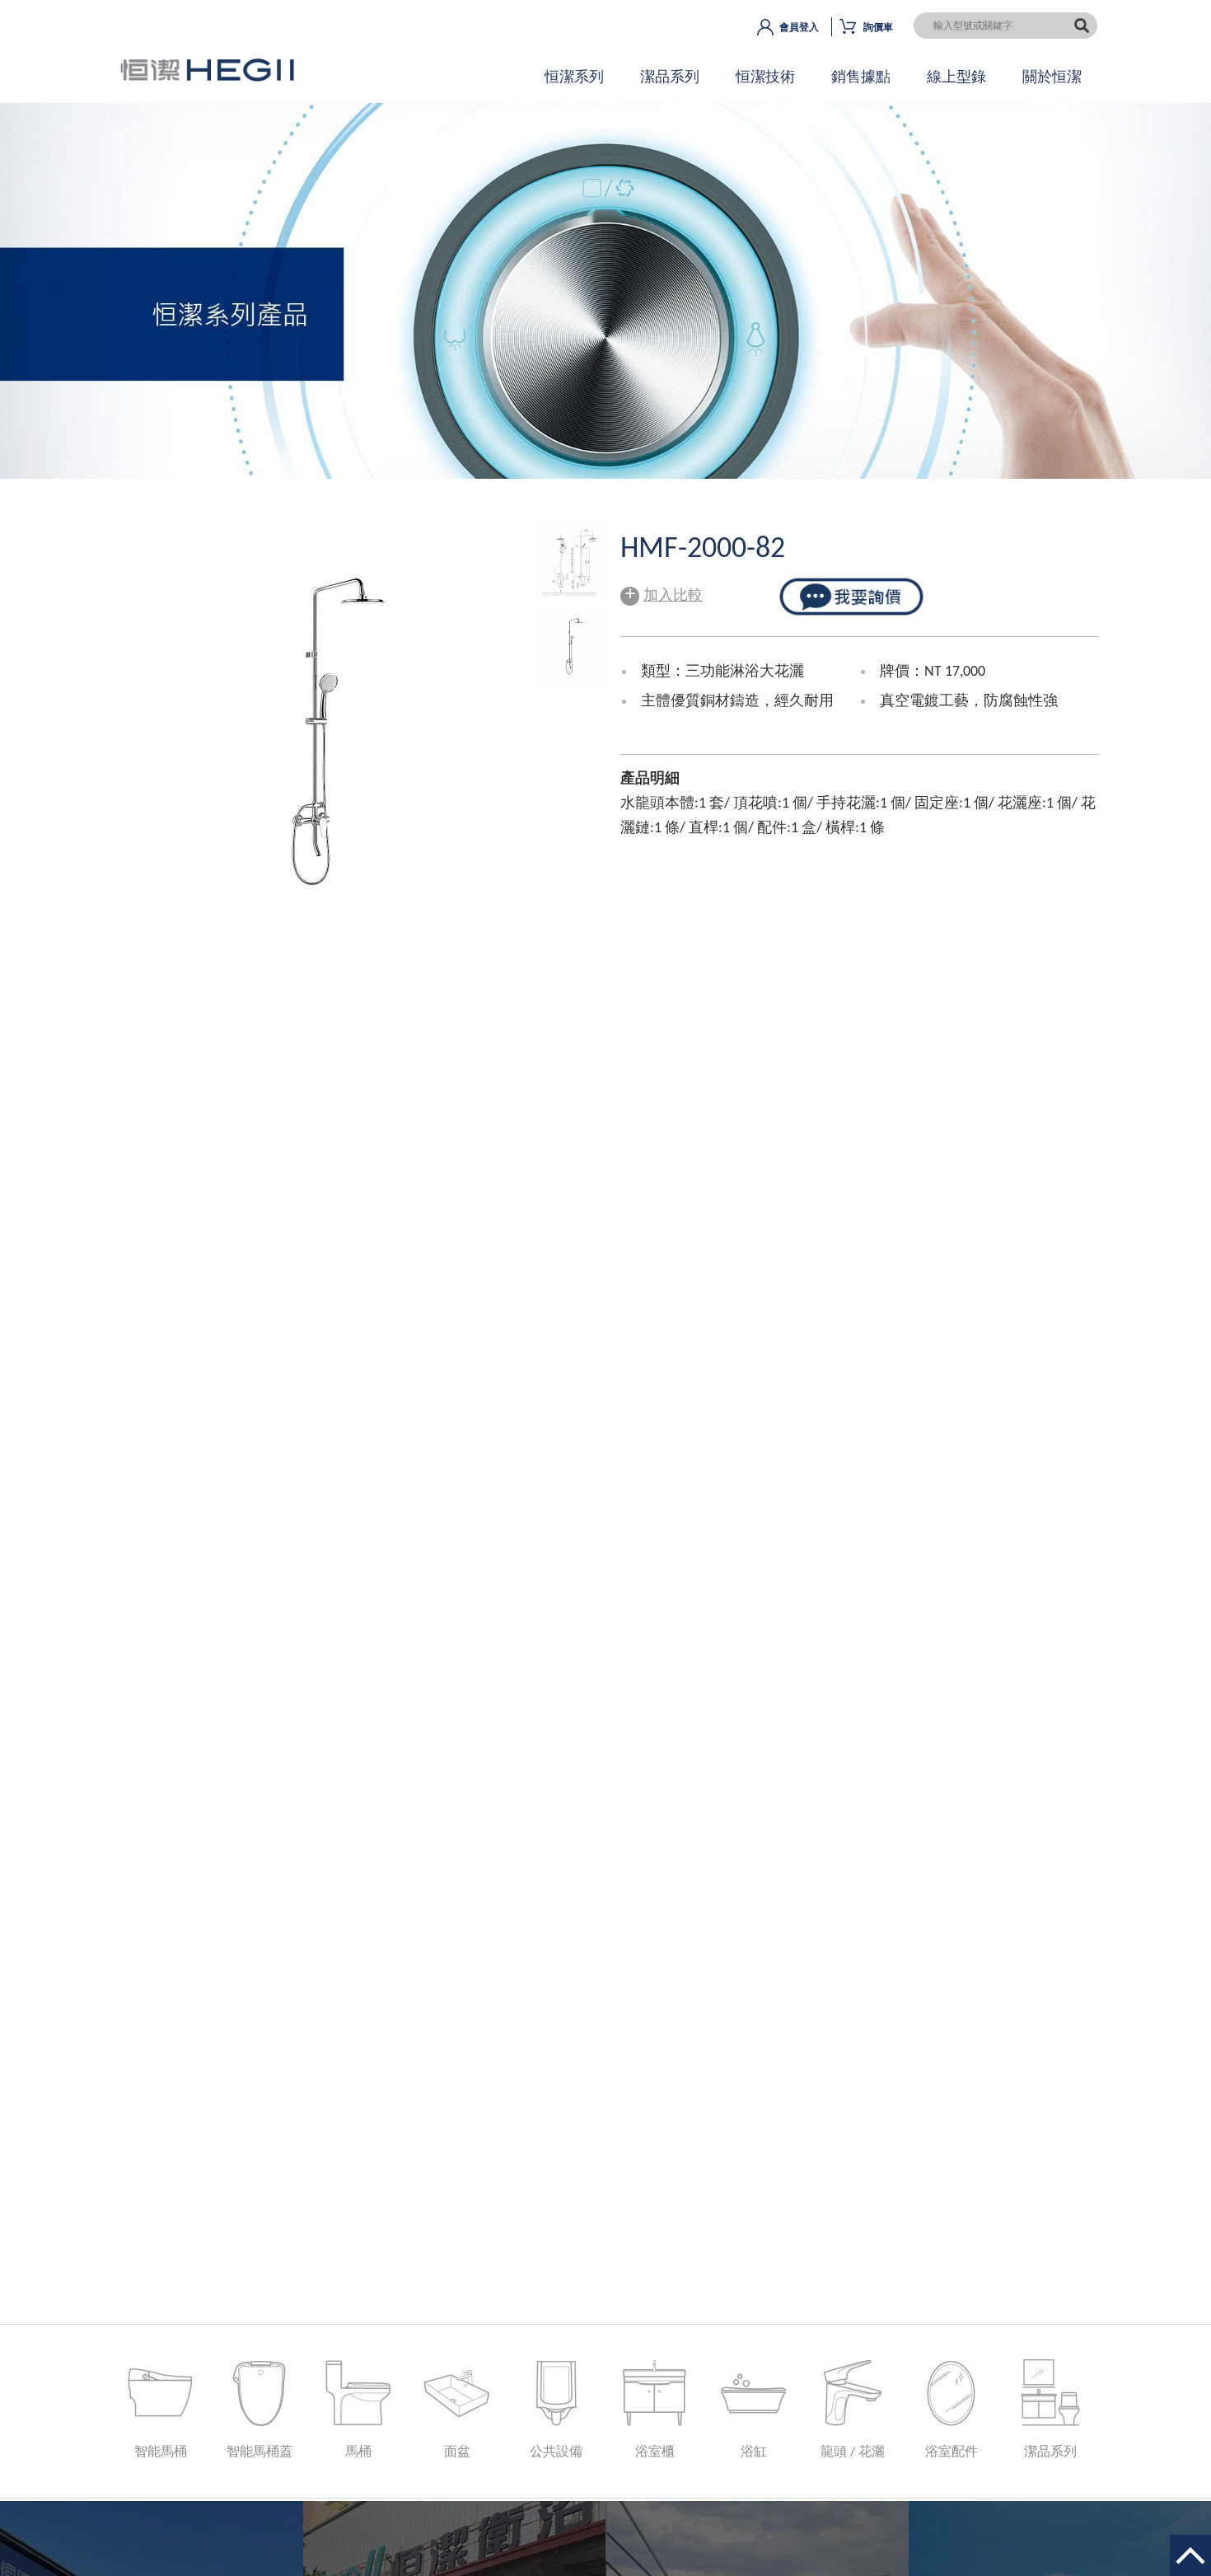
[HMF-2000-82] (570, 595)
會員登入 (799, 28)
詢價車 (878, 28)
